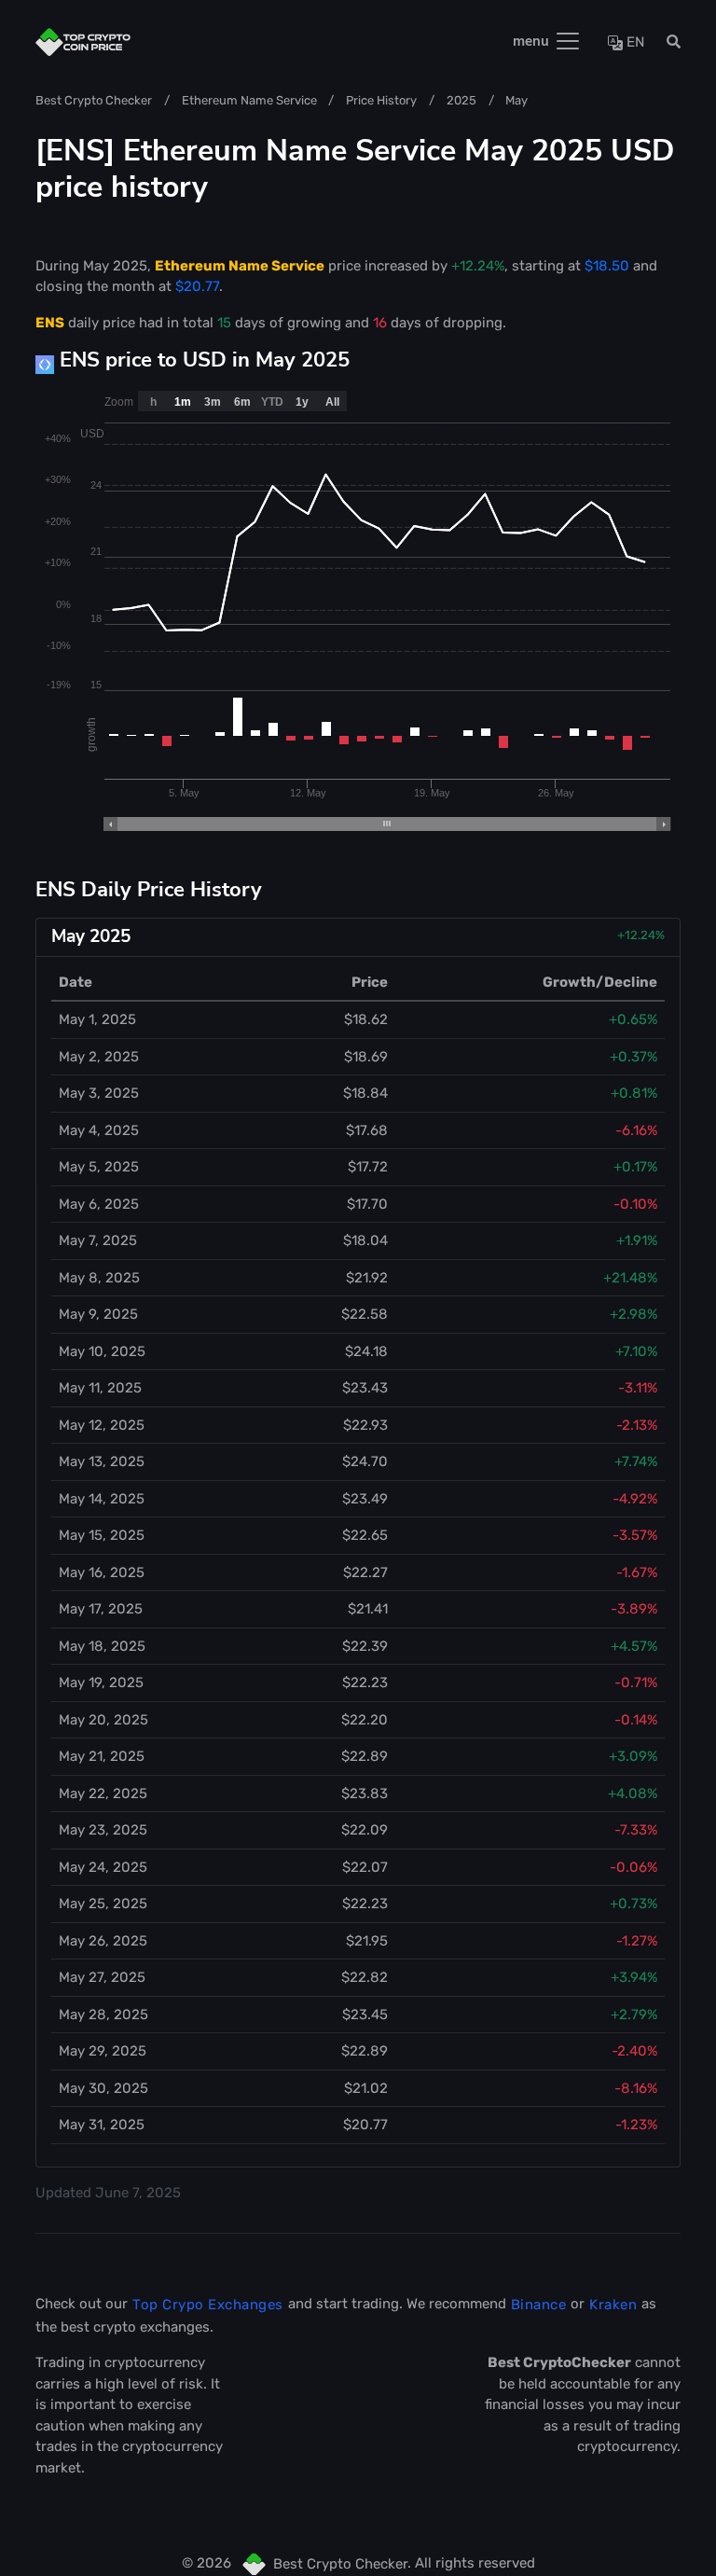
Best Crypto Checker (94, 100)
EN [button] (633, 42)
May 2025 (91, 936)
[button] (668, 42)
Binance (539, 2305)
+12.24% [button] (641, 935)
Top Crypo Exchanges (208, 2305)
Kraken (613, 2305)
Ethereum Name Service (249, 100)
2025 (461, 100)
